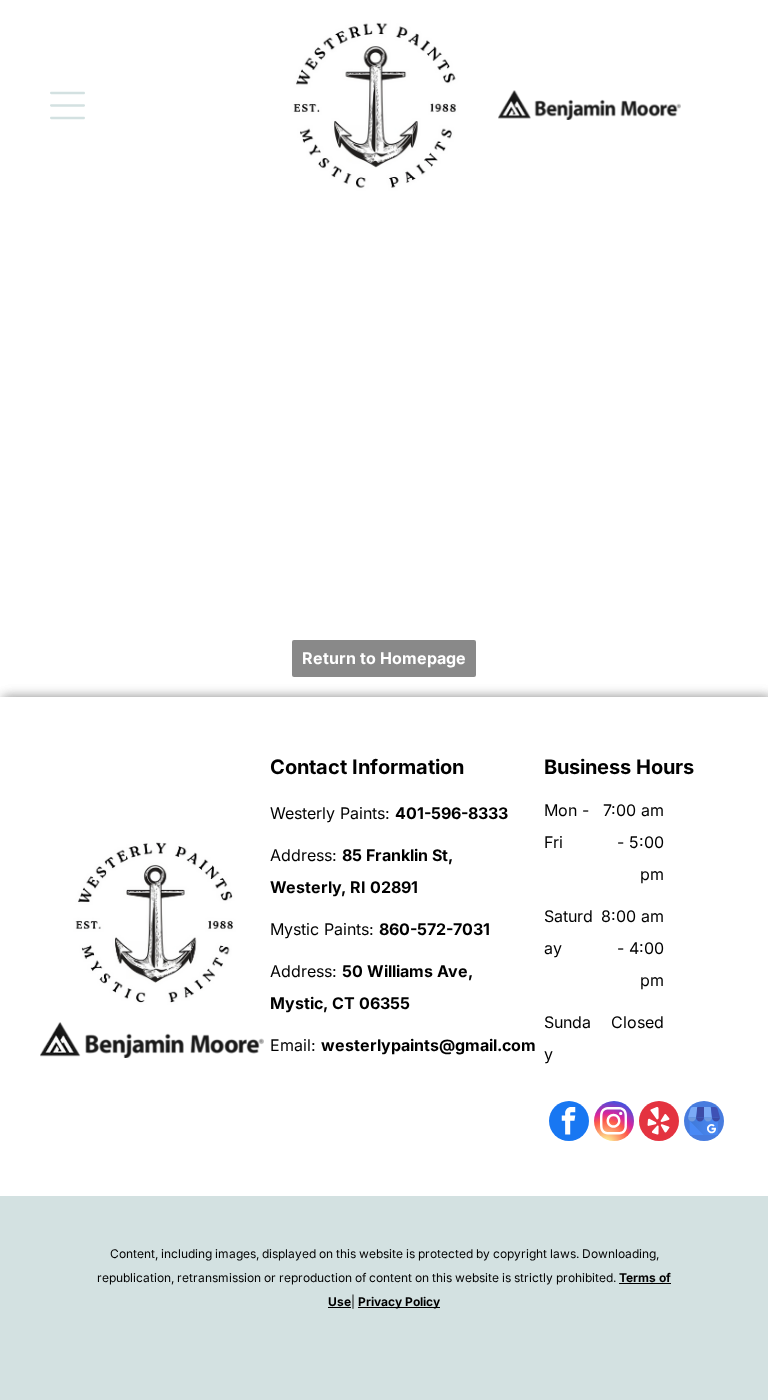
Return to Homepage (384, 658)
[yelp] (659, 1123)
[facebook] (569, 1123)
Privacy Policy (399, 1301)
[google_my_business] (704, 1123)
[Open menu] (67, 105)
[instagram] (614, 1123)
